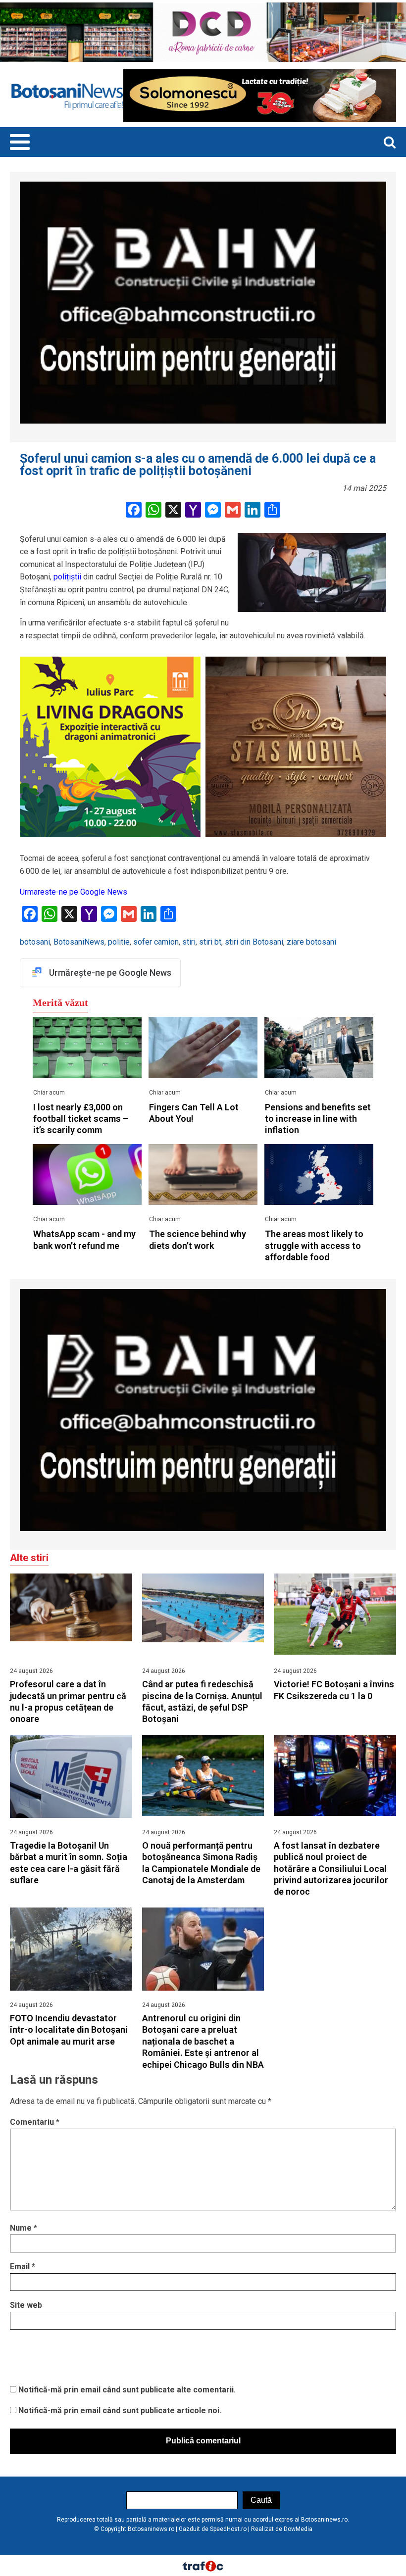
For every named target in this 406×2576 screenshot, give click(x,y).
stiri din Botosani (254, 942)
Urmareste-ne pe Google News (74, 892)
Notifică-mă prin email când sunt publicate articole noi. (120, 2410)
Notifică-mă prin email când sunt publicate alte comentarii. (127, 2390)
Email (23, 2266)
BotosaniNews (79, 942)
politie (119, 942)
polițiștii (67, 577)
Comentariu (35, 2122)
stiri (189, 942)
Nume (24, 2228)
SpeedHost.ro (228, 2529)
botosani (35, 942)
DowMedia (298, 2529)
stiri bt (210, 942)
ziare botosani (311, 942)
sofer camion (156, 942)
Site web (26, 2305)
